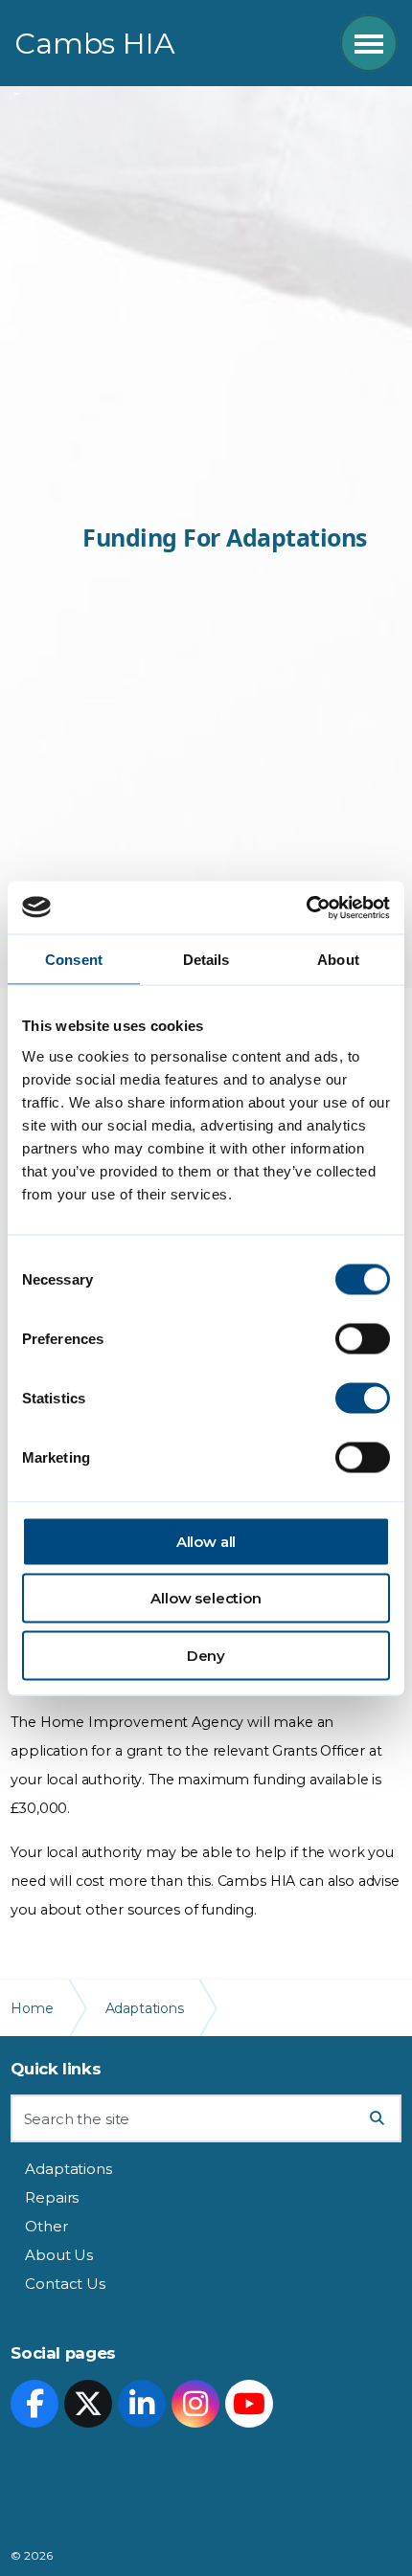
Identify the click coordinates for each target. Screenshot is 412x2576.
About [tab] (338, 960)
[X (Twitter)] (88, 2404)
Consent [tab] (74, 960)
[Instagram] (195, 2404)
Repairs (52, 2197)
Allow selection (206, 1598)
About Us (59, 2255)
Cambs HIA (95, 44)
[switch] (363, 1338)
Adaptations (68, 2169)
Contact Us (65, 2284)
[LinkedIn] (142, 2404)
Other (46, 2226)
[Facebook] (34, 2404)
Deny (206, 1655)
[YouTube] (249, 2404)
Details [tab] (206, 960)
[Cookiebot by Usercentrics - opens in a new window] (306, 907)
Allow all (206, 1541)
